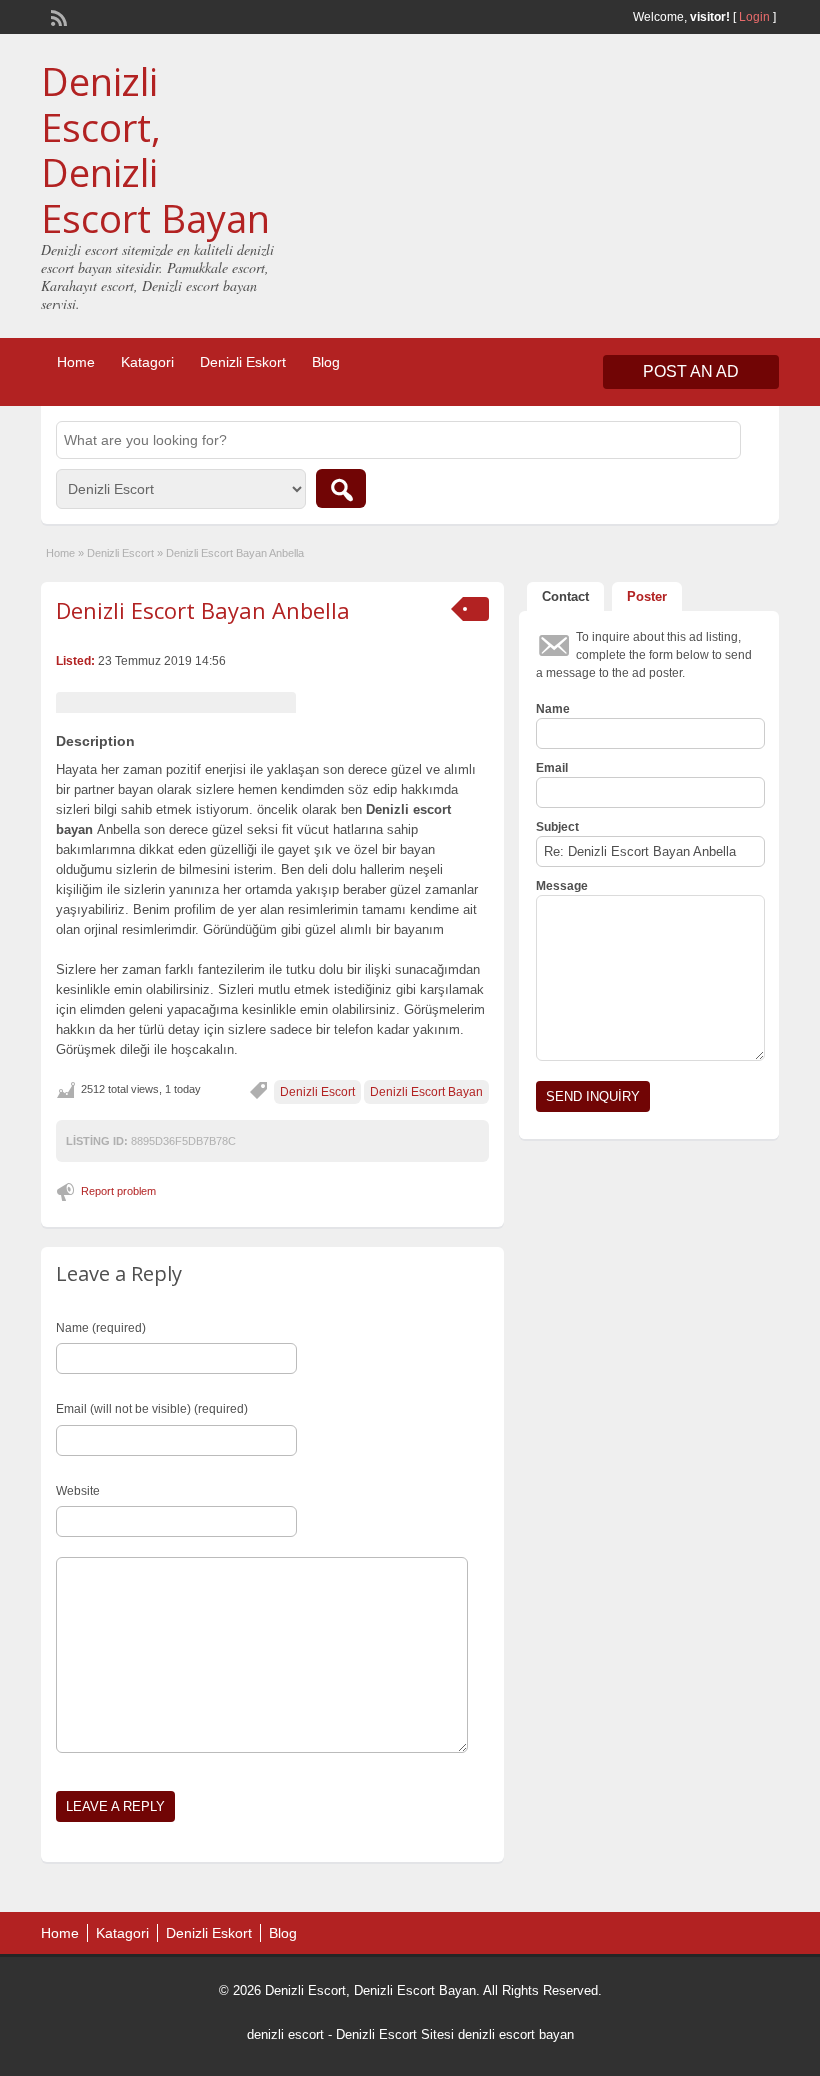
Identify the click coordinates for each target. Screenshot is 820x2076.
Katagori (147, 362)
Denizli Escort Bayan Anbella (203, 610)
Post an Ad (691, 371)
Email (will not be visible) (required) (152, 1409)
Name (553, 709)
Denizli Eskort (243, 362)
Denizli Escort (120, 553)
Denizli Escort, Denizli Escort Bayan (155, 149)
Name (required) (101, 1328)
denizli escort (285, 2034)
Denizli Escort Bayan (426, 1092)
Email (552, 768)
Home (76, 362)
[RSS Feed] (57, 16)
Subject (557, 827)
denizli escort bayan (516, 2034)
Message (562, 886)
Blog (326, 362)
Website (78, 1491)
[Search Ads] (341, 488)
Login (754, 17)
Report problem (118, 1191)
